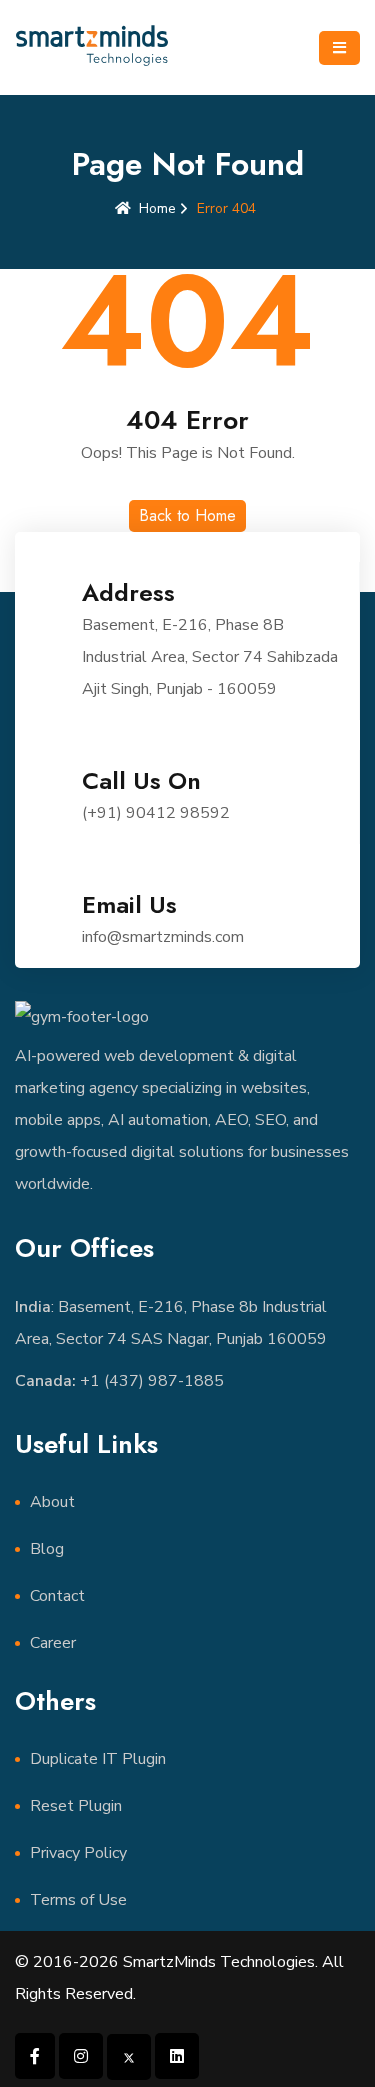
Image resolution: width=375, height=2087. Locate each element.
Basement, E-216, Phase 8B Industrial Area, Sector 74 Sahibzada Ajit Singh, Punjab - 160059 (210, 657)
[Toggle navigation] (339, 48)
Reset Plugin (76, 1806)
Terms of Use (78, 1900)
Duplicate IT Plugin (98, 1759)
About (52, 1502)
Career (53, 1643)
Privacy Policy (78, 1853)
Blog (47, 1549)
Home (157, 208)
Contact (57, 1596)
